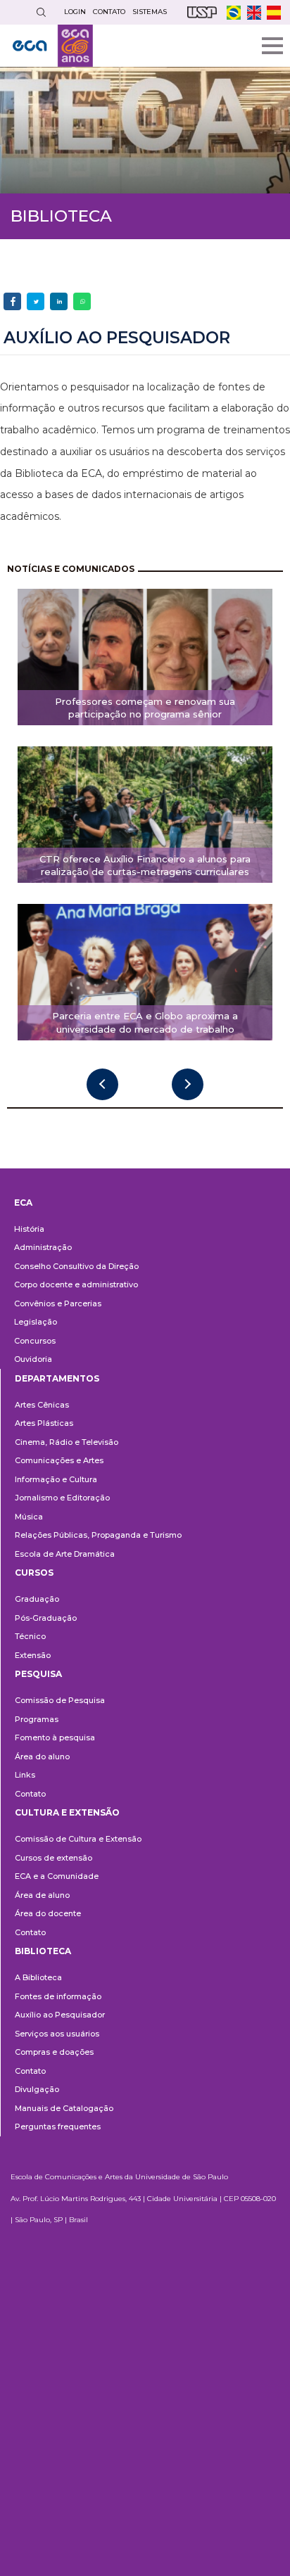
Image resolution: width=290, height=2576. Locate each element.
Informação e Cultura (56, 1479)
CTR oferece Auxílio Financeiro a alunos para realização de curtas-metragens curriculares (145, 866)
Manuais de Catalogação (64, 2108)
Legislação (36, 1322)
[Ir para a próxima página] (188, 1084)
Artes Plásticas (44, 1423)
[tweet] (36, 301)
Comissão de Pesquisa (60, 1700)
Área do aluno (42, 1756)
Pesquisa (38, 1674)
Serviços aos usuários (57, 2034)
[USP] (202, 12)
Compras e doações (54, 2052)
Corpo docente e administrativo (76, 1284)
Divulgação (37, 2089)
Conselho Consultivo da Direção (76, 1266)
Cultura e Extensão (67, 1812)
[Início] (53, 46)
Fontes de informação (58, 1996)
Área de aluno (42, 1895)
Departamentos (57, 1378)
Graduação (37, 1599)
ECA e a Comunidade (57, 1876)
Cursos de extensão (53, 1858)
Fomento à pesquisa (55, 1737)
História (29, 1229)
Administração (43, 1247)
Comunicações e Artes (59, 1460)
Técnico (30, 1636)
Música (29, 1517)
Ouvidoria (33, 1359)
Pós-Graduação (46, 1618)
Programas (37, 1719)
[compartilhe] (12, 301)
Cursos (34, 1573)
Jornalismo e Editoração (62, 1498)
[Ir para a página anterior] (102, 1084)
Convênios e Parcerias (58, 1303)
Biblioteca (43, 1951)
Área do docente (48, 1913)
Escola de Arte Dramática (65, 1554)
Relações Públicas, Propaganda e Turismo (98, 1535)
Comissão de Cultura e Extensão (78, 1839)
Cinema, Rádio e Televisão (67, 1442)
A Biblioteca (38, 1977)
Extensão (33, 1655)
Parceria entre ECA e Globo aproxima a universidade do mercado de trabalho (145, 1022)
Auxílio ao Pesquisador (60, 2015)
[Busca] (41, 12)
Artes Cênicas (42, 1405)
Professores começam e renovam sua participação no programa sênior (145, 708)
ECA (23, 1203)
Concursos (35, 1341)
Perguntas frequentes (58, 2127)
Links (25, 1775)
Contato (30, 1794)
